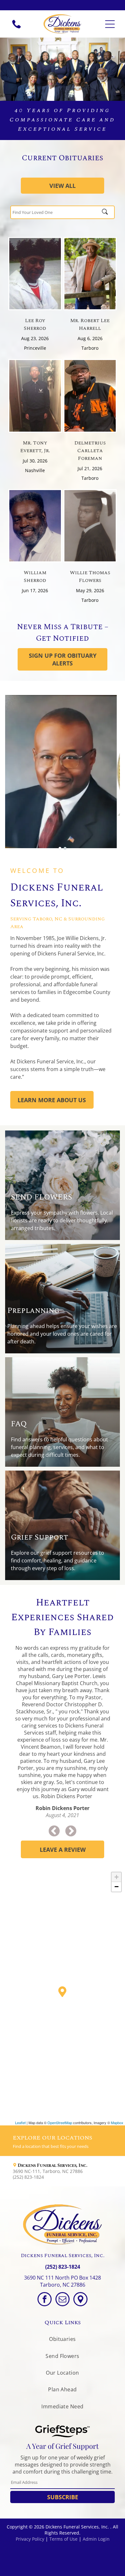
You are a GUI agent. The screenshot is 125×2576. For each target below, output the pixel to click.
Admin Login (96, 2539)
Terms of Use (63, 2539)
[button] (63, 2171)
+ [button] (117, 1877)
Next (71, 1832)
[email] (63, 2300)
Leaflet (20, 2123)
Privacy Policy (30, 2539)
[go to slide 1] (60, 848)
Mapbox (117, 2123)
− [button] (117, 1887)
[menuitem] (62, 2339)
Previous (54, 1832)
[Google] (80, 2300)
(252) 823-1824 (63, 2267)
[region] (63, 1997)
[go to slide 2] (65, 848)
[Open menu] (110, 24)
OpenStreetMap (60, 2123)
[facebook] (45, 2300)
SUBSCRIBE (63, 2497)
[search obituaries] (107, 212)
